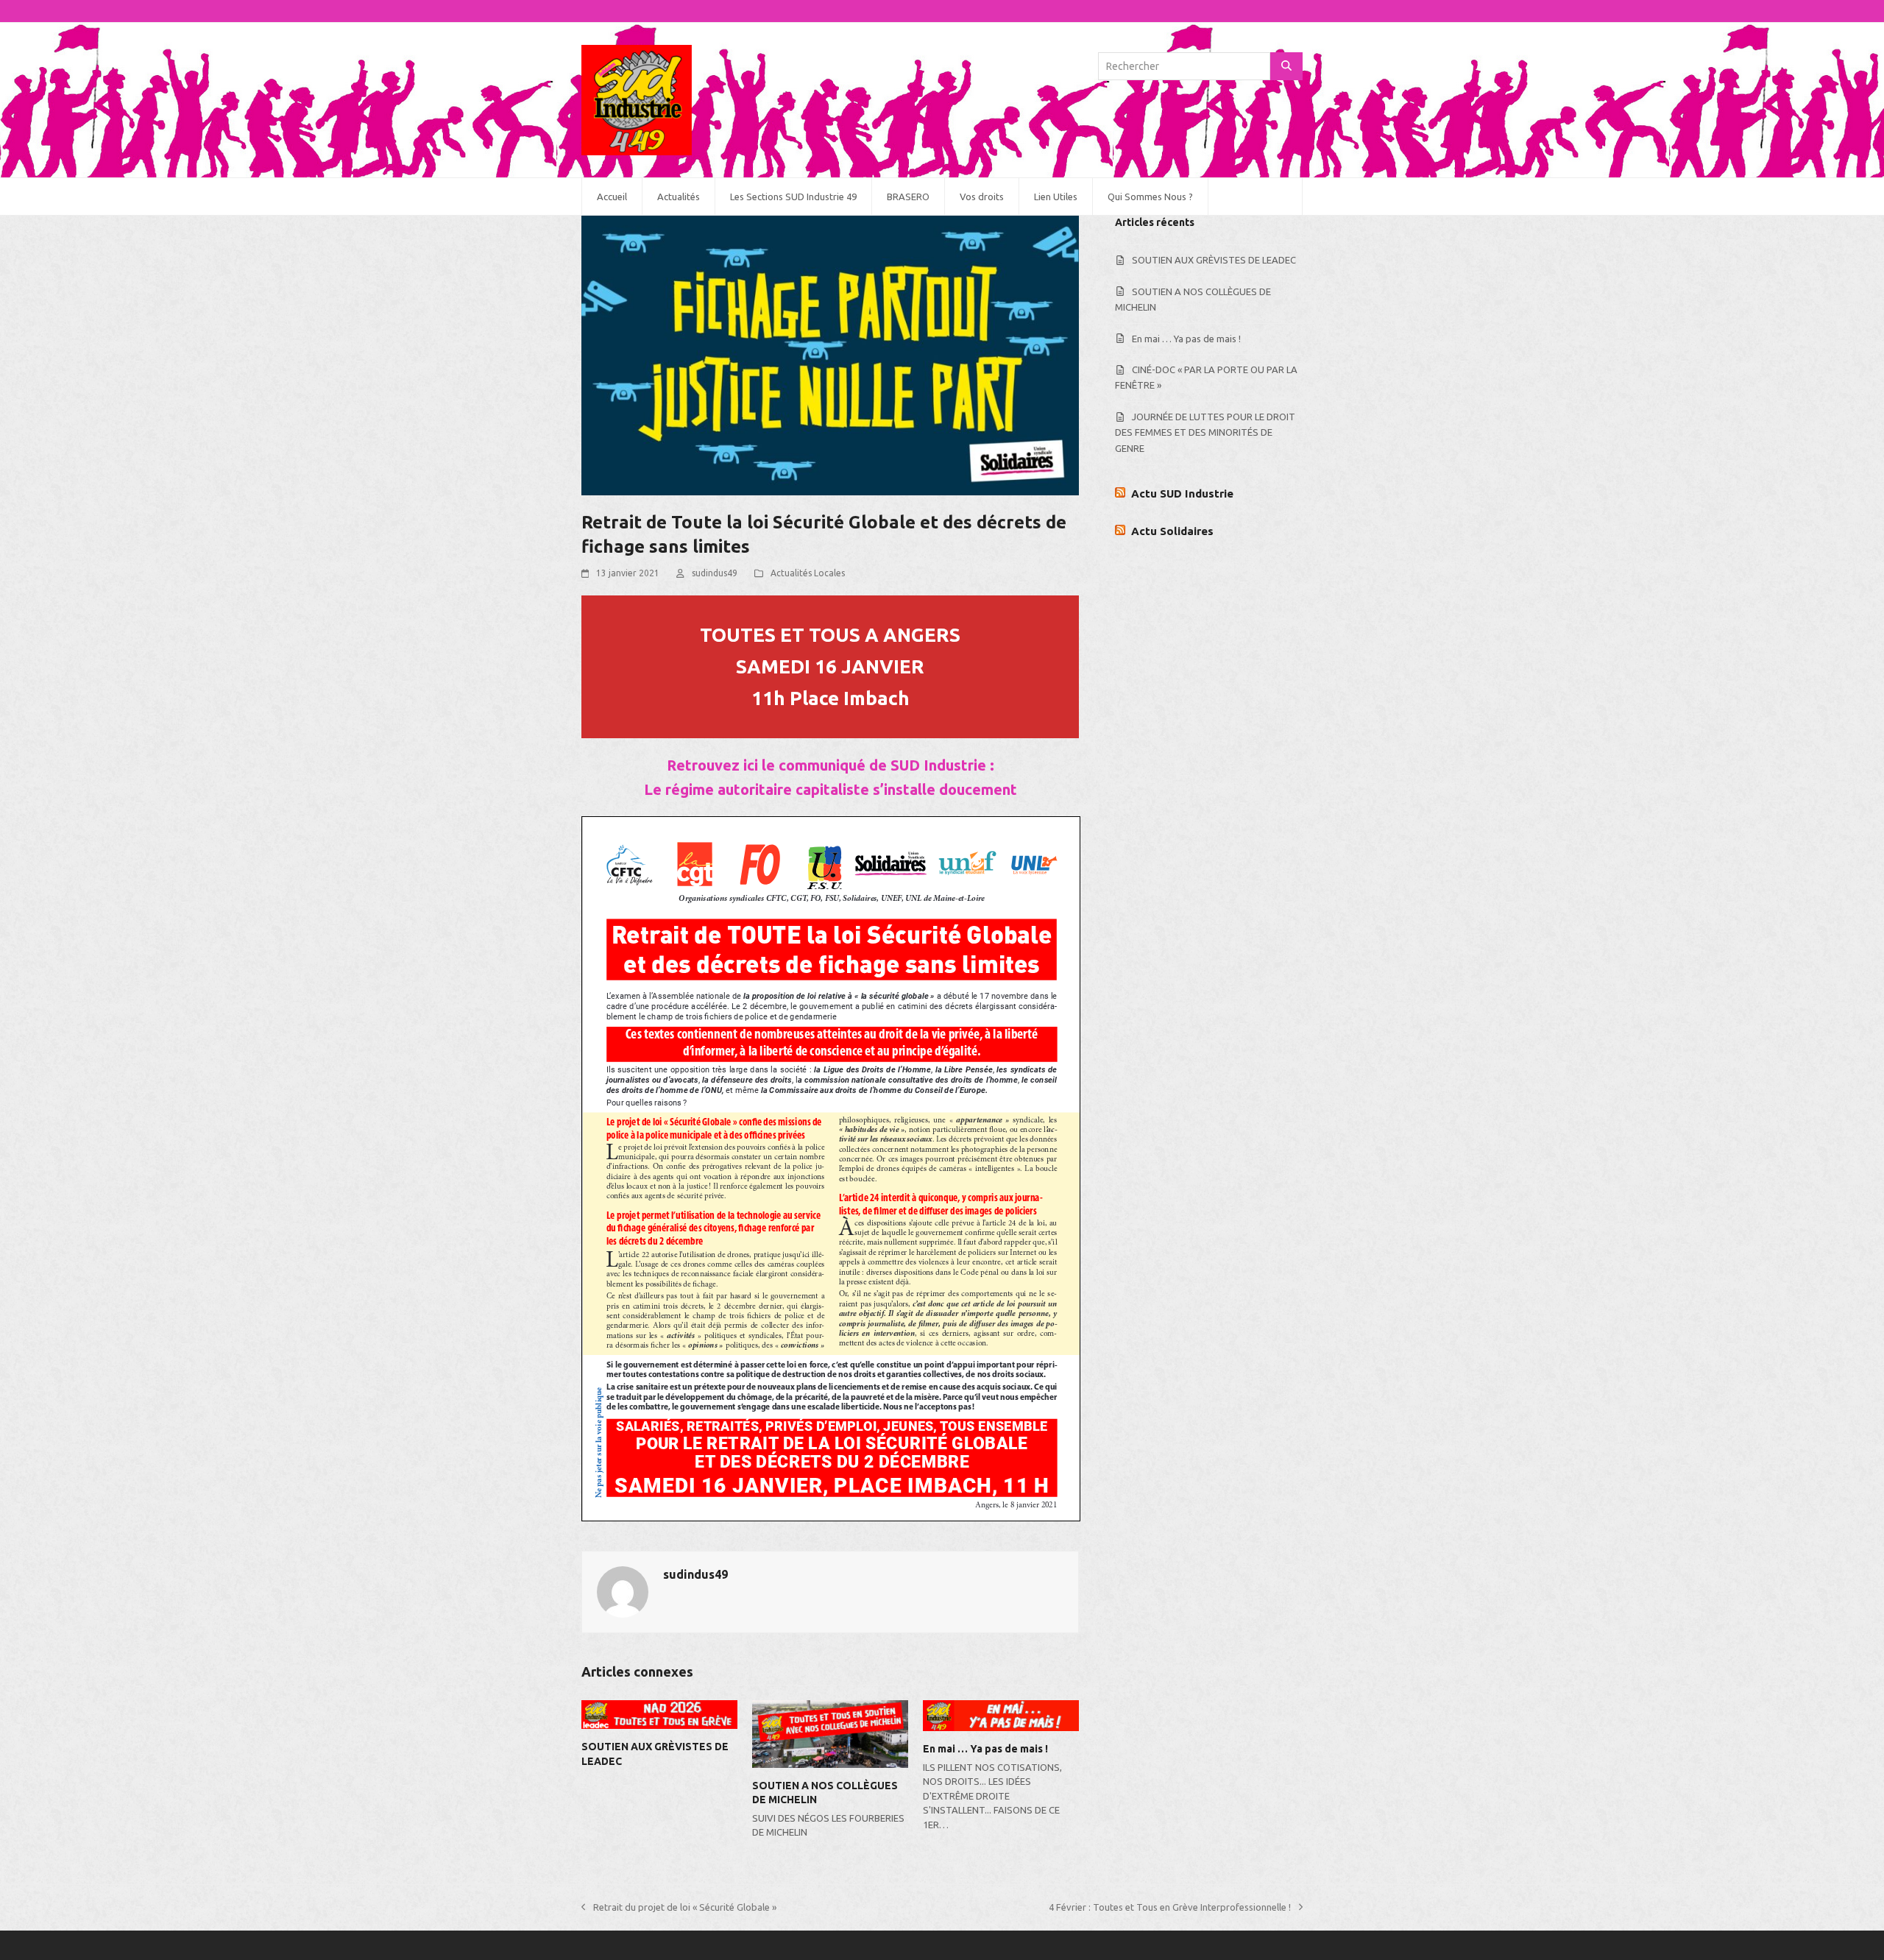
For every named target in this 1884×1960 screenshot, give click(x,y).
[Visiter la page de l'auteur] (623, 1591)
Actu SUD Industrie (1182, 493)
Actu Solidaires (1172, 531)
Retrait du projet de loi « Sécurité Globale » (679, 1908)
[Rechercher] (1286, 66)
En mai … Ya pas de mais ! (985, 1749)
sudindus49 (715, 573)
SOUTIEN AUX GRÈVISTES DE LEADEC (1214, 260)
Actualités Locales (808, 573)
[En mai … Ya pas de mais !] (1001, 1715)
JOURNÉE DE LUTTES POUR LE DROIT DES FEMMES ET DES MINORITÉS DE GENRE (1205, 432)
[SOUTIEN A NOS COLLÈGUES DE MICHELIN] (830, 1733)
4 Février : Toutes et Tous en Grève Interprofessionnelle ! (1170, 1908)
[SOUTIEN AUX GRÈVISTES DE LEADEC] (659, 1713)
